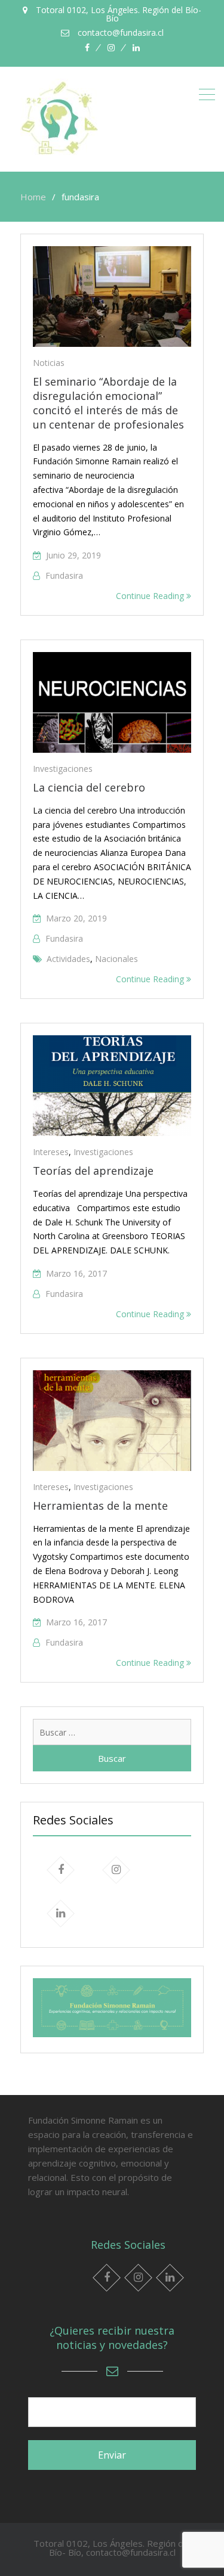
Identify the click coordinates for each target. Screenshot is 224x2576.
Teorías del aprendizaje (93, 1171)
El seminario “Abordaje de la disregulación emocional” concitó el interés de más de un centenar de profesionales (108, 403)
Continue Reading (151, 596)
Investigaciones (63, 769)
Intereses (51, 1152)
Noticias (49, 363)
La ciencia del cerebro (89, 787)
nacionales (116, 959)
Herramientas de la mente (100, 1506)
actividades (68, 959)
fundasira (64, 575)
